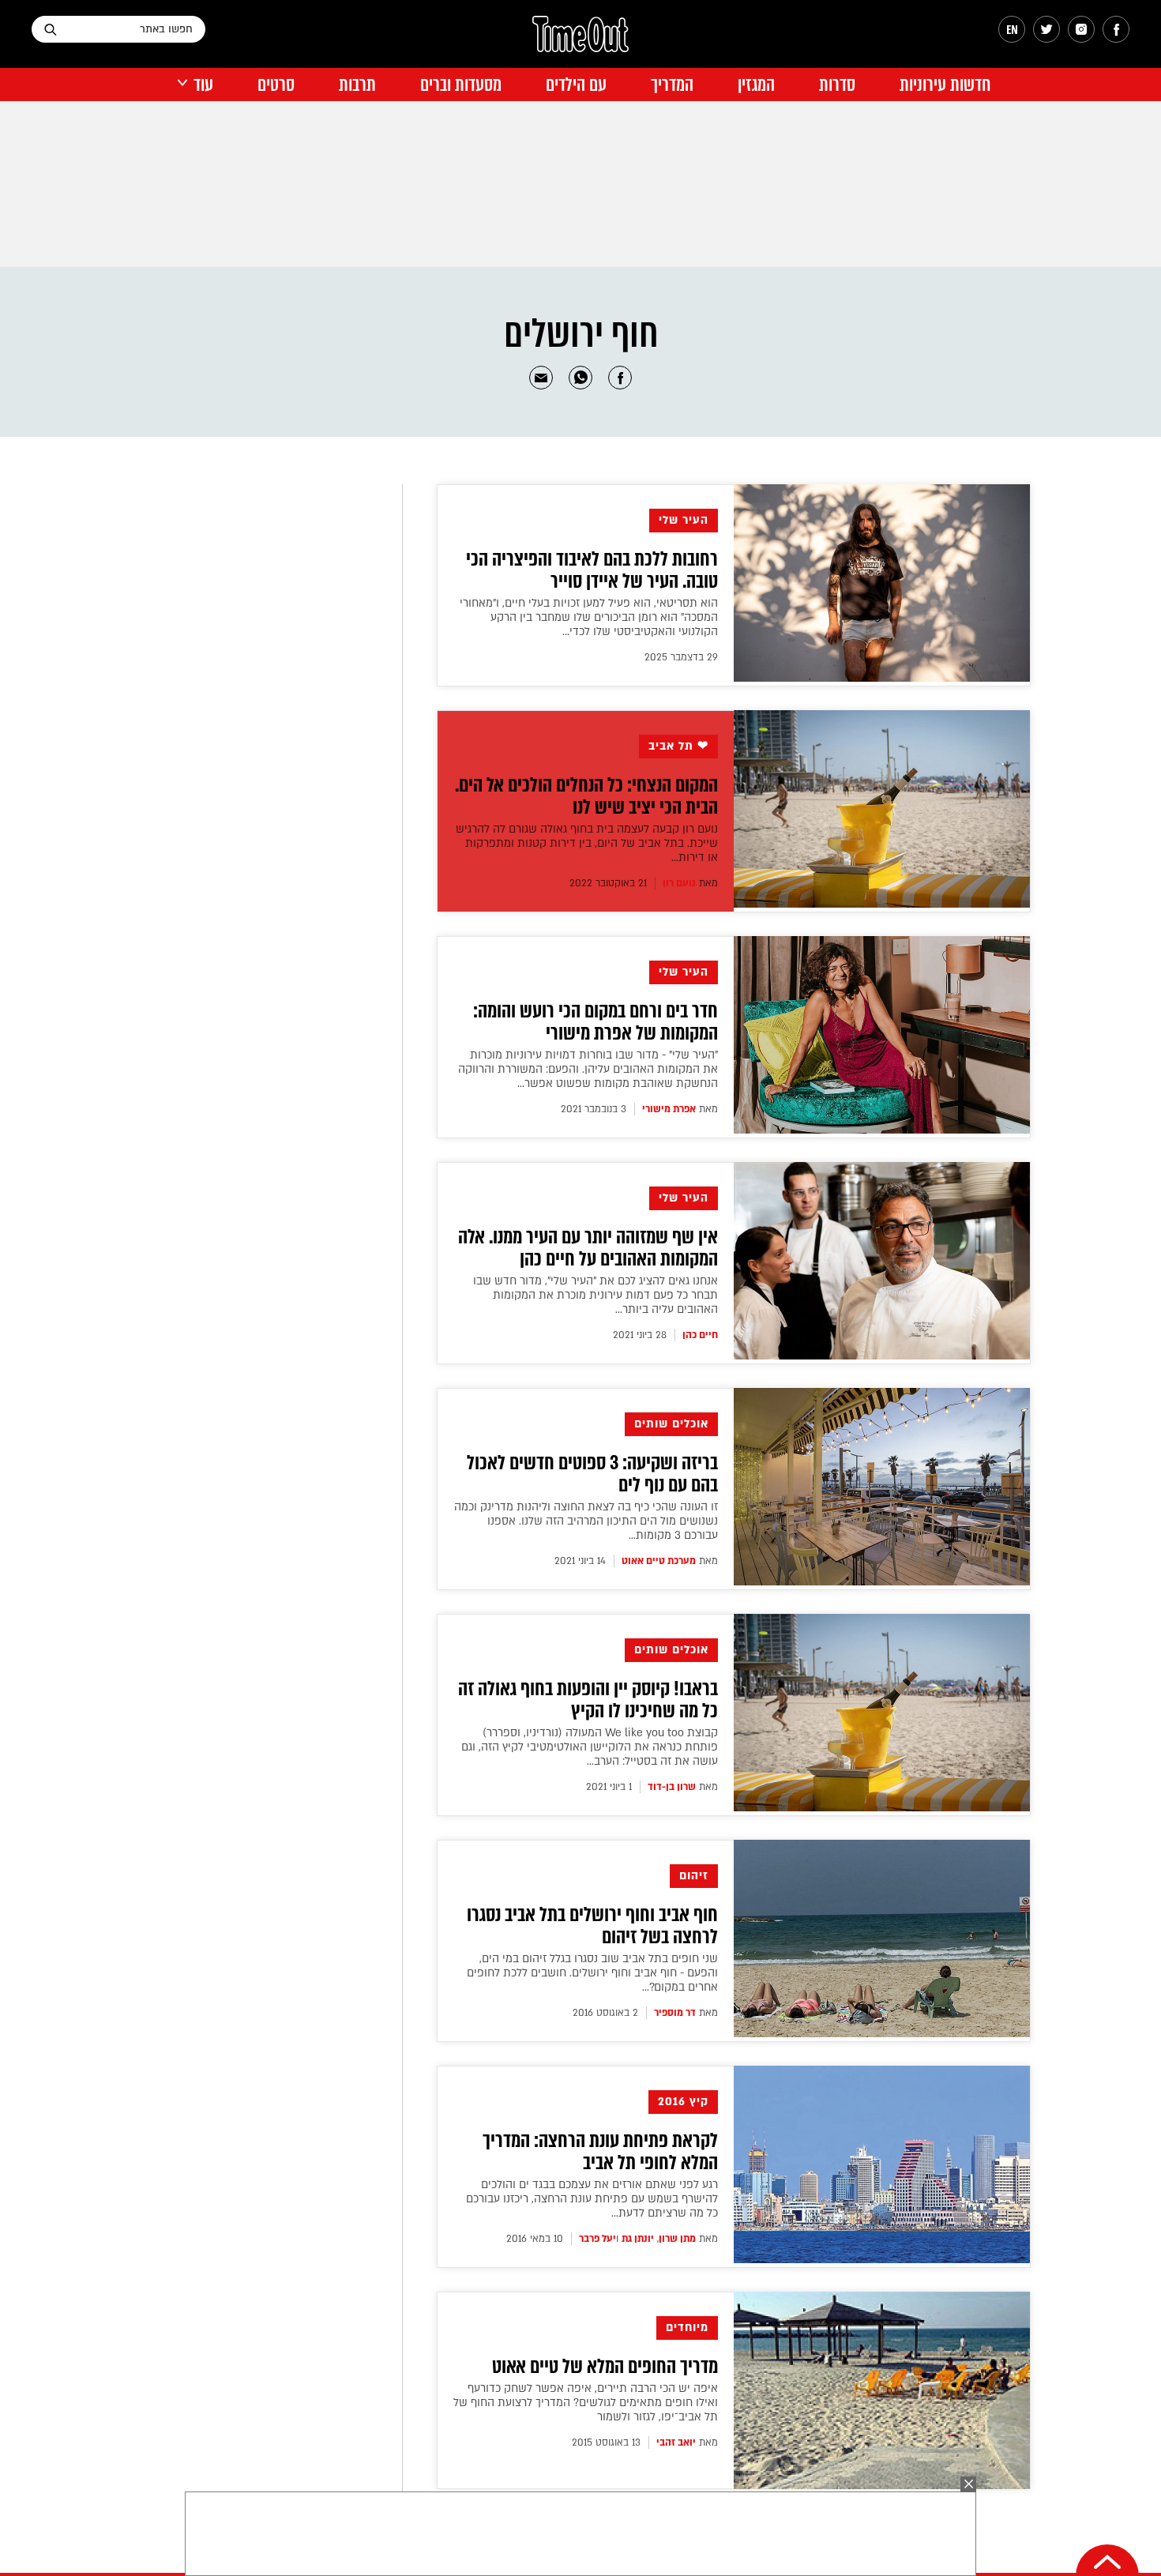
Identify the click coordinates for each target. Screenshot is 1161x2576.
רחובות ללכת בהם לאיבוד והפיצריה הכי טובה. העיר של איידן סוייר (592, 570)
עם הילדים (576, 85)
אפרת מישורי (669, 1109)
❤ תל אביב (678, 746)
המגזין (756, 85)
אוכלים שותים (671, 1424)
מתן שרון (677, 2239)
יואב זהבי (676, 2442)
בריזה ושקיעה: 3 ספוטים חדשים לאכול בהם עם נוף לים (592, 1474)
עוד (203, 85)
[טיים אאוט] (580, 42)
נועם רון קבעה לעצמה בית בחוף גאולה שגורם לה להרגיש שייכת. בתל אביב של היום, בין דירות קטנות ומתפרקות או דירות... (587, 843)
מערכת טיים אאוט (659, 1561)
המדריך (672, 85)
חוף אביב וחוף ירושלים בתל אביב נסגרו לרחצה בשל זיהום (592, 1926)
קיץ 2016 (683, 2102)
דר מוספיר (675, 2013)
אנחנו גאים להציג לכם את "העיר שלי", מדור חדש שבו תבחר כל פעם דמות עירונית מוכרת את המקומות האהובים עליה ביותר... (596, 1295)
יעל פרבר (597, 2239)
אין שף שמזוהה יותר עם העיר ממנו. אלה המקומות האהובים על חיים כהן (588, 1248)
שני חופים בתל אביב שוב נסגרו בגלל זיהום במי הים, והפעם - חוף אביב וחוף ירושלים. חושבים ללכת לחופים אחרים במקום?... (592, 1973)
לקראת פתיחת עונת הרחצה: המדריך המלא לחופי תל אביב (600, 2152)
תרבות (357, 85)
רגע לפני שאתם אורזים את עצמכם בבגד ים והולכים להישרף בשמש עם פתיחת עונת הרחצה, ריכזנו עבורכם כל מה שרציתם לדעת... (592, 2199)
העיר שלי (684, 520)
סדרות (837, 85)
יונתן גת (638, 2239)
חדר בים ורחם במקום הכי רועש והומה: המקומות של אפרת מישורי (596, 1022)
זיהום (694, 1876)
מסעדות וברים (461, 85)
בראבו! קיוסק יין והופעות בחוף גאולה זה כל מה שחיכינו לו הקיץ (588, 1700)
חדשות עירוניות (945, 85)
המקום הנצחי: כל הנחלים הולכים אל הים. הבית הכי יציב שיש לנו (586, 796)
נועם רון (679, 883)
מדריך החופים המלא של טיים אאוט (605, 2367)
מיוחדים (687, 2328)
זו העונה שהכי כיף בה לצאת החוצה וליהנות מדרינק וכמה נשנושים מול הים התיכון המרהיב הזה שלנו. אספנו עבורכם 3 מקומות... (586, 1521)
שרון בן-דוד (672, 1787)
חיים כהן (700, 1335)
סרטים (276, 85)
